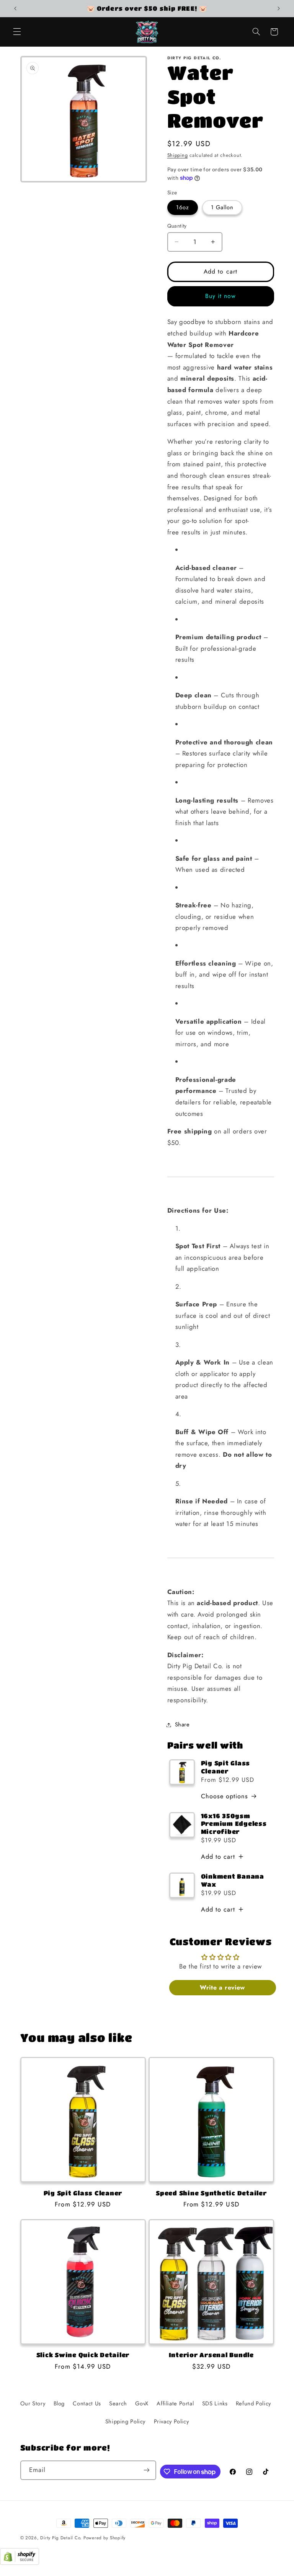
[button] (17, 32)
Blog (59, 2403)
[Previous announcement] (15, 8)
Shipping (178, 155)
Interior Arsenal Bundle (211, 2355)
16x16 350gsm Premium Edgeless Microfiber (234, 1824)
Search (118, 2403)
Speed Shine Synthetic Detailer (211, 2193)
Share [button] (182, 1724)
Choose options (225, 1796)
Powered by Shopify (105, 2538)
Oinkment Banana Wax (233, 1880)
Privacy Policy (171, 2421)
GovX (142, 2403)
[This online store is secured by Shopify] (20, 2563)
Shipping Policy (125, 2421)
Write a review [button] (222, 1987)
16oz (183, 207)
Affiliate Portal (175, 2403)
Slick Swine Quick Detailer (83, 2355)
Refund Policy (253, 2403)
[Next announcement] (279, 8)
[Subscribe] (147, 2470)
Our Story (33, 2403)
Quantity (177, 226)
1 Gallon (222, 207)
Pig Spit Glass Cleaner (226, 1767)
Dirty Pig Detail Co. (61, 2538)
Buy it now (221, 296)
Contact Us (87, 2403)
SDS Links (215, 2403)
